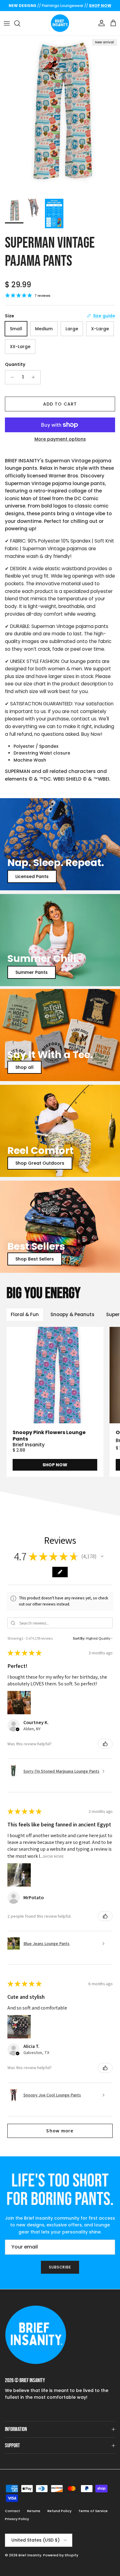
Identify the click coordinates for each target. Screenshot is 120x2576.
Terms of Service (93, 2511)
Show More (53, 1856)
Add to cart (60, 404)
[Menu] (7, 23)
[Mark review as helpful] (105, 1744)
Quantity (15, 365)
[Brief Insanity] (60, 23)
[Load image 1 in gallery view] (60, 116)
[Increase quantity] (35, 377)
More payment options (60, 439)
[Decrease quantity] (11, 377)
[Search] (20, 23)
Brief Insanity (30, 2555)
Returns (34, 2511)
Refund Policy (59, 2511)
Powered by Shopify (61, 2555)
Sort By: (79, 1638)
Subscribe (60, 2267)
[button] (102, 1556)
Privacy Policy (17, 2519)
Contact (12, 2511)
